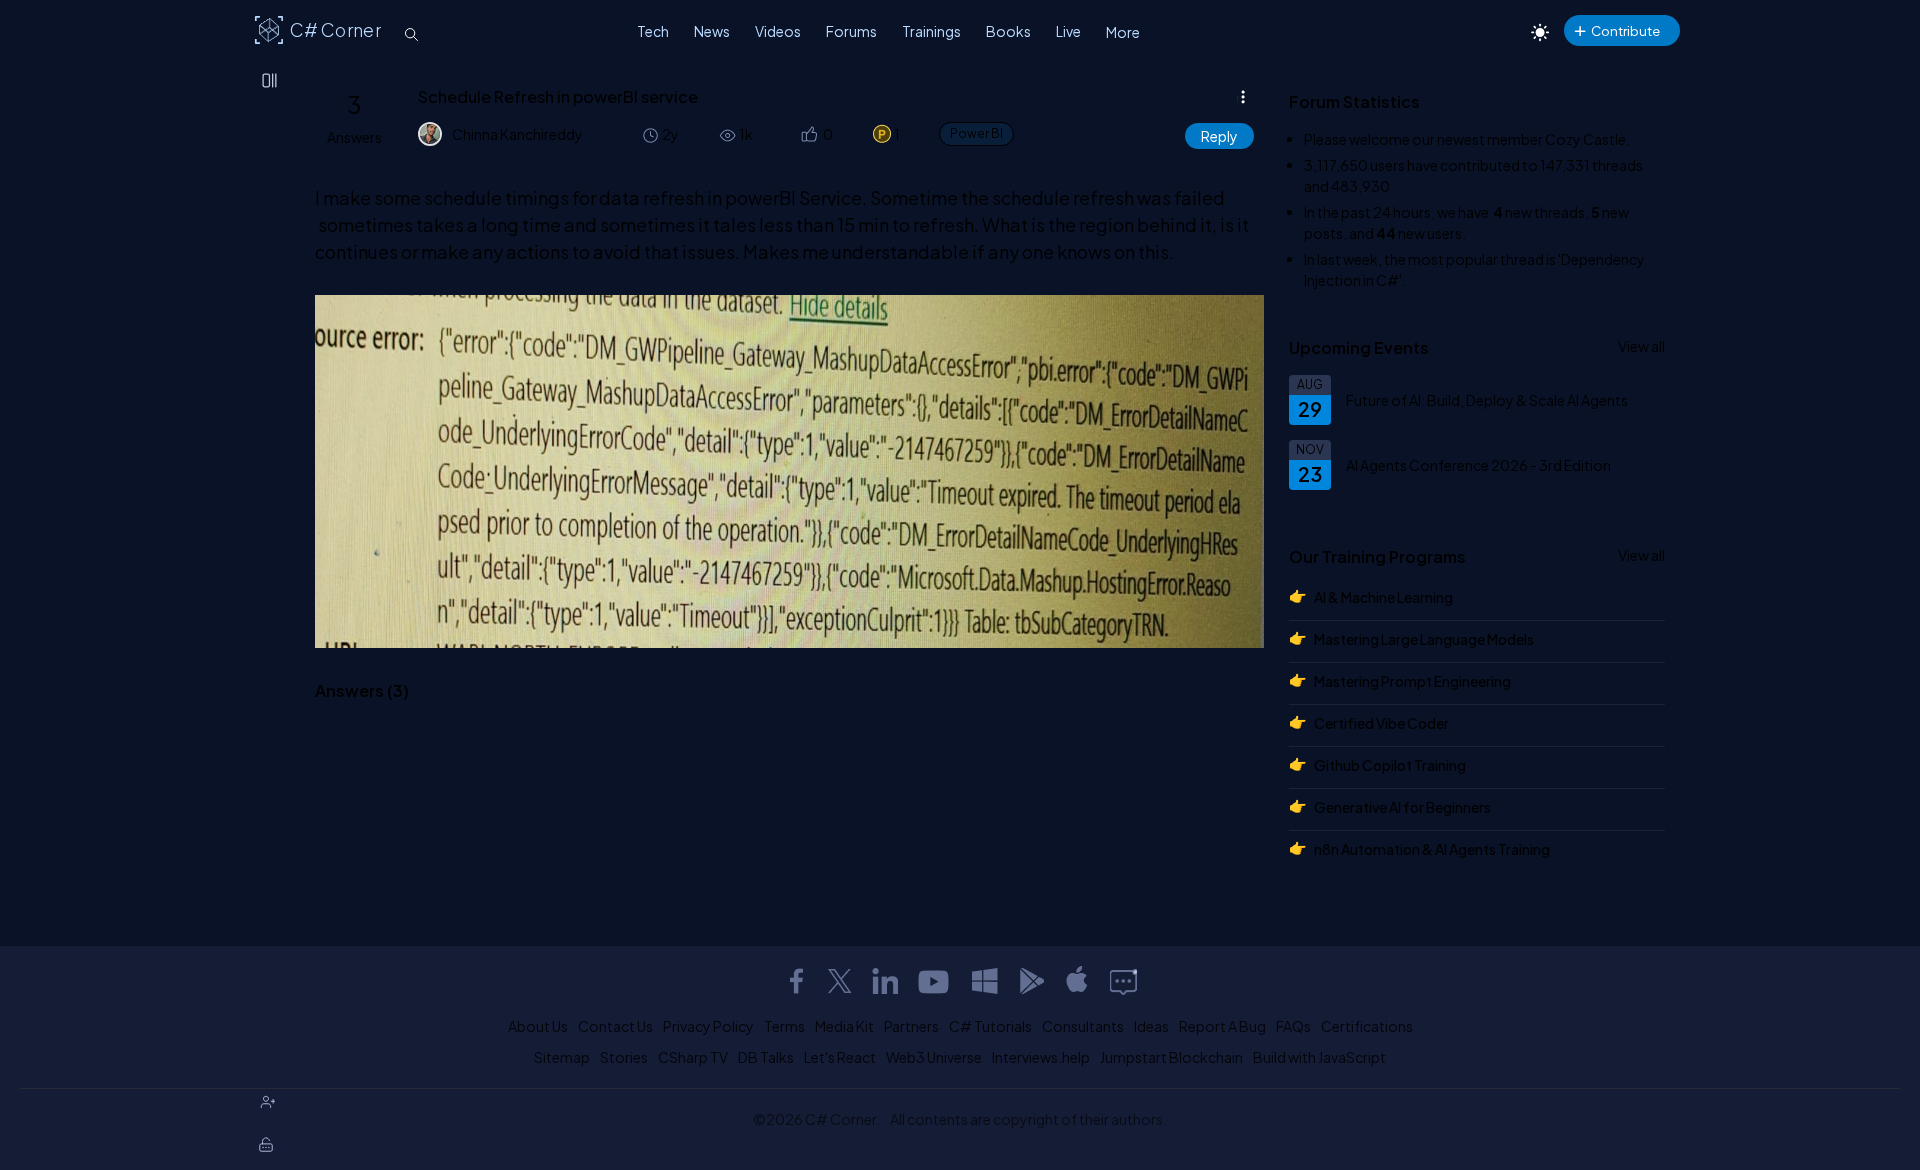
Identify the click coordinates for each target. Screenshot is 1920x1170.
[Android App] (1031, 981)
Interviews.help (1041, 1057)
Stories (624, 1057)
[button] (807, 134)
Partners (911, 1026)
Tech (653, 31)
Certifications (1367, 1026)
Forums (851, 31)
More (1123, 32)
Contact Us (615, 1026)
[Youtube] (935, 981)
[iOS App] (1077, 981)
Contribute (1625, 30)
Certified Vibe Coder (1381, 723)
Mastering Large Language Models (1424, 639)
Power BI (976, 133)
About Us (538, 1026)
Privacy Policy (708, 1026)
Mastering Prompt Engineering (1412, 681)
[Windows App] (985, 981)
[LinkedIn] (885, 981)
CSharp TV (693, 1057)
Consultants (1083, 1026)
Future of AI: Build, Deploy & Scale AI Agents (1487, 400)
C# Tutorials (990, 1026)
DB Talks (766, 1057)
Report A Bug (1222, 1026)
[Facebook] (796, 981)
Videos (778, 31)
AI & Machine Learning (1383, 597)
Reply (1219, 136)
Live (1068, 31)
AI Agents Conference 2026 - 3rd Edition (1478, 465)
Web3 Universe (934, 1057)
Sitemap (562, 1057)
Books (1008, 31)
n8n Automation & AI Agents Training (1432, 849)
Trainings (931, 31)
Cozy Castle (1585, 139)
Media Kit (844, 1026)
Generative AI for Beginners (1402, 807)
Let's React (840, 1057)
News (712, 31)
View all (1641, 346)
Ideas (1151, 1026)
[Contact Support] (1123, 981)
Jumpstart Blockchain (1171, 1057)
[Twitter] (840, 981)
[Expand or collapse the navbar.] (271, 82)
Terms (784, 1026)
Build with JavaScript (1319, 1057)
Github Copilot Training (1390, 765)
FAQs (1293, 1026)
